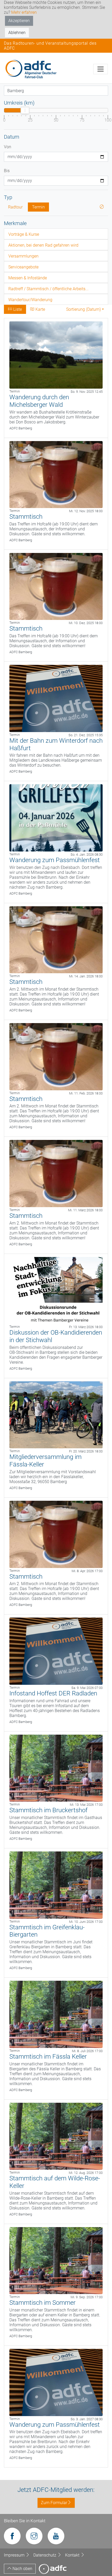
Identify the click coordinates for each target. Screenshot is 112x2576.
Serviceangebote (23, 267)
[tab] (56, 234)
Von (8, 147)
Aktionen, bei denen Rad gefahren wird (43, 245)
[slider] (25, 110)
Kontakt (73, 2555)
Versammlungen (23, 256)
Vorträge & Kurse (24, 234)
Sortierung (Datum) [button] (83, 309)
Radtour (15, 207)
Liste (17, 309)
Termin (38, 207)
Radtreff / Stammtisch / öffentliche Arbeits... (48, 289)
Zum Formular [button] (54, 2503)
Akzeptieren (19, 21)
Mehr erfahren (24, 12)
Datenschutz (45, 2555)
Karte (40, 309)
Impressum (15, 2555)
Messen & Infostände (28, 278)
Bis (7, 171)
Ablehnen (17, 33)
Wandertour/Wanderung (30, 300)
